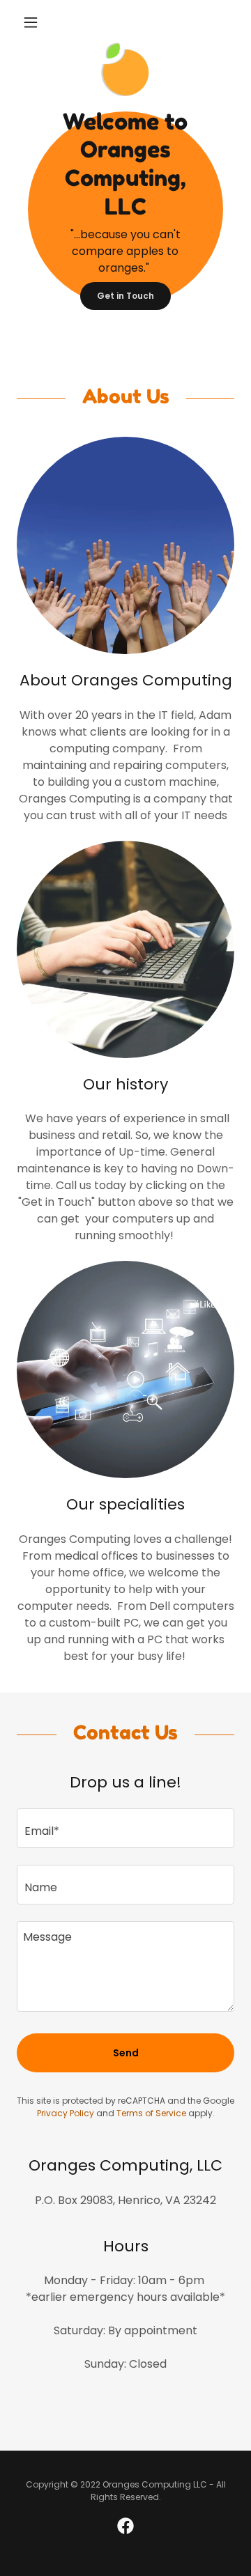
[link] (125, 47)
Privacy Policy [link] (66, 2113)
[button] (33, 22)
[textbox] (125, 1828)
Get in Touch (125, 296)
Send (126, 2053)
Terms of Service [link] (151, 2113)
